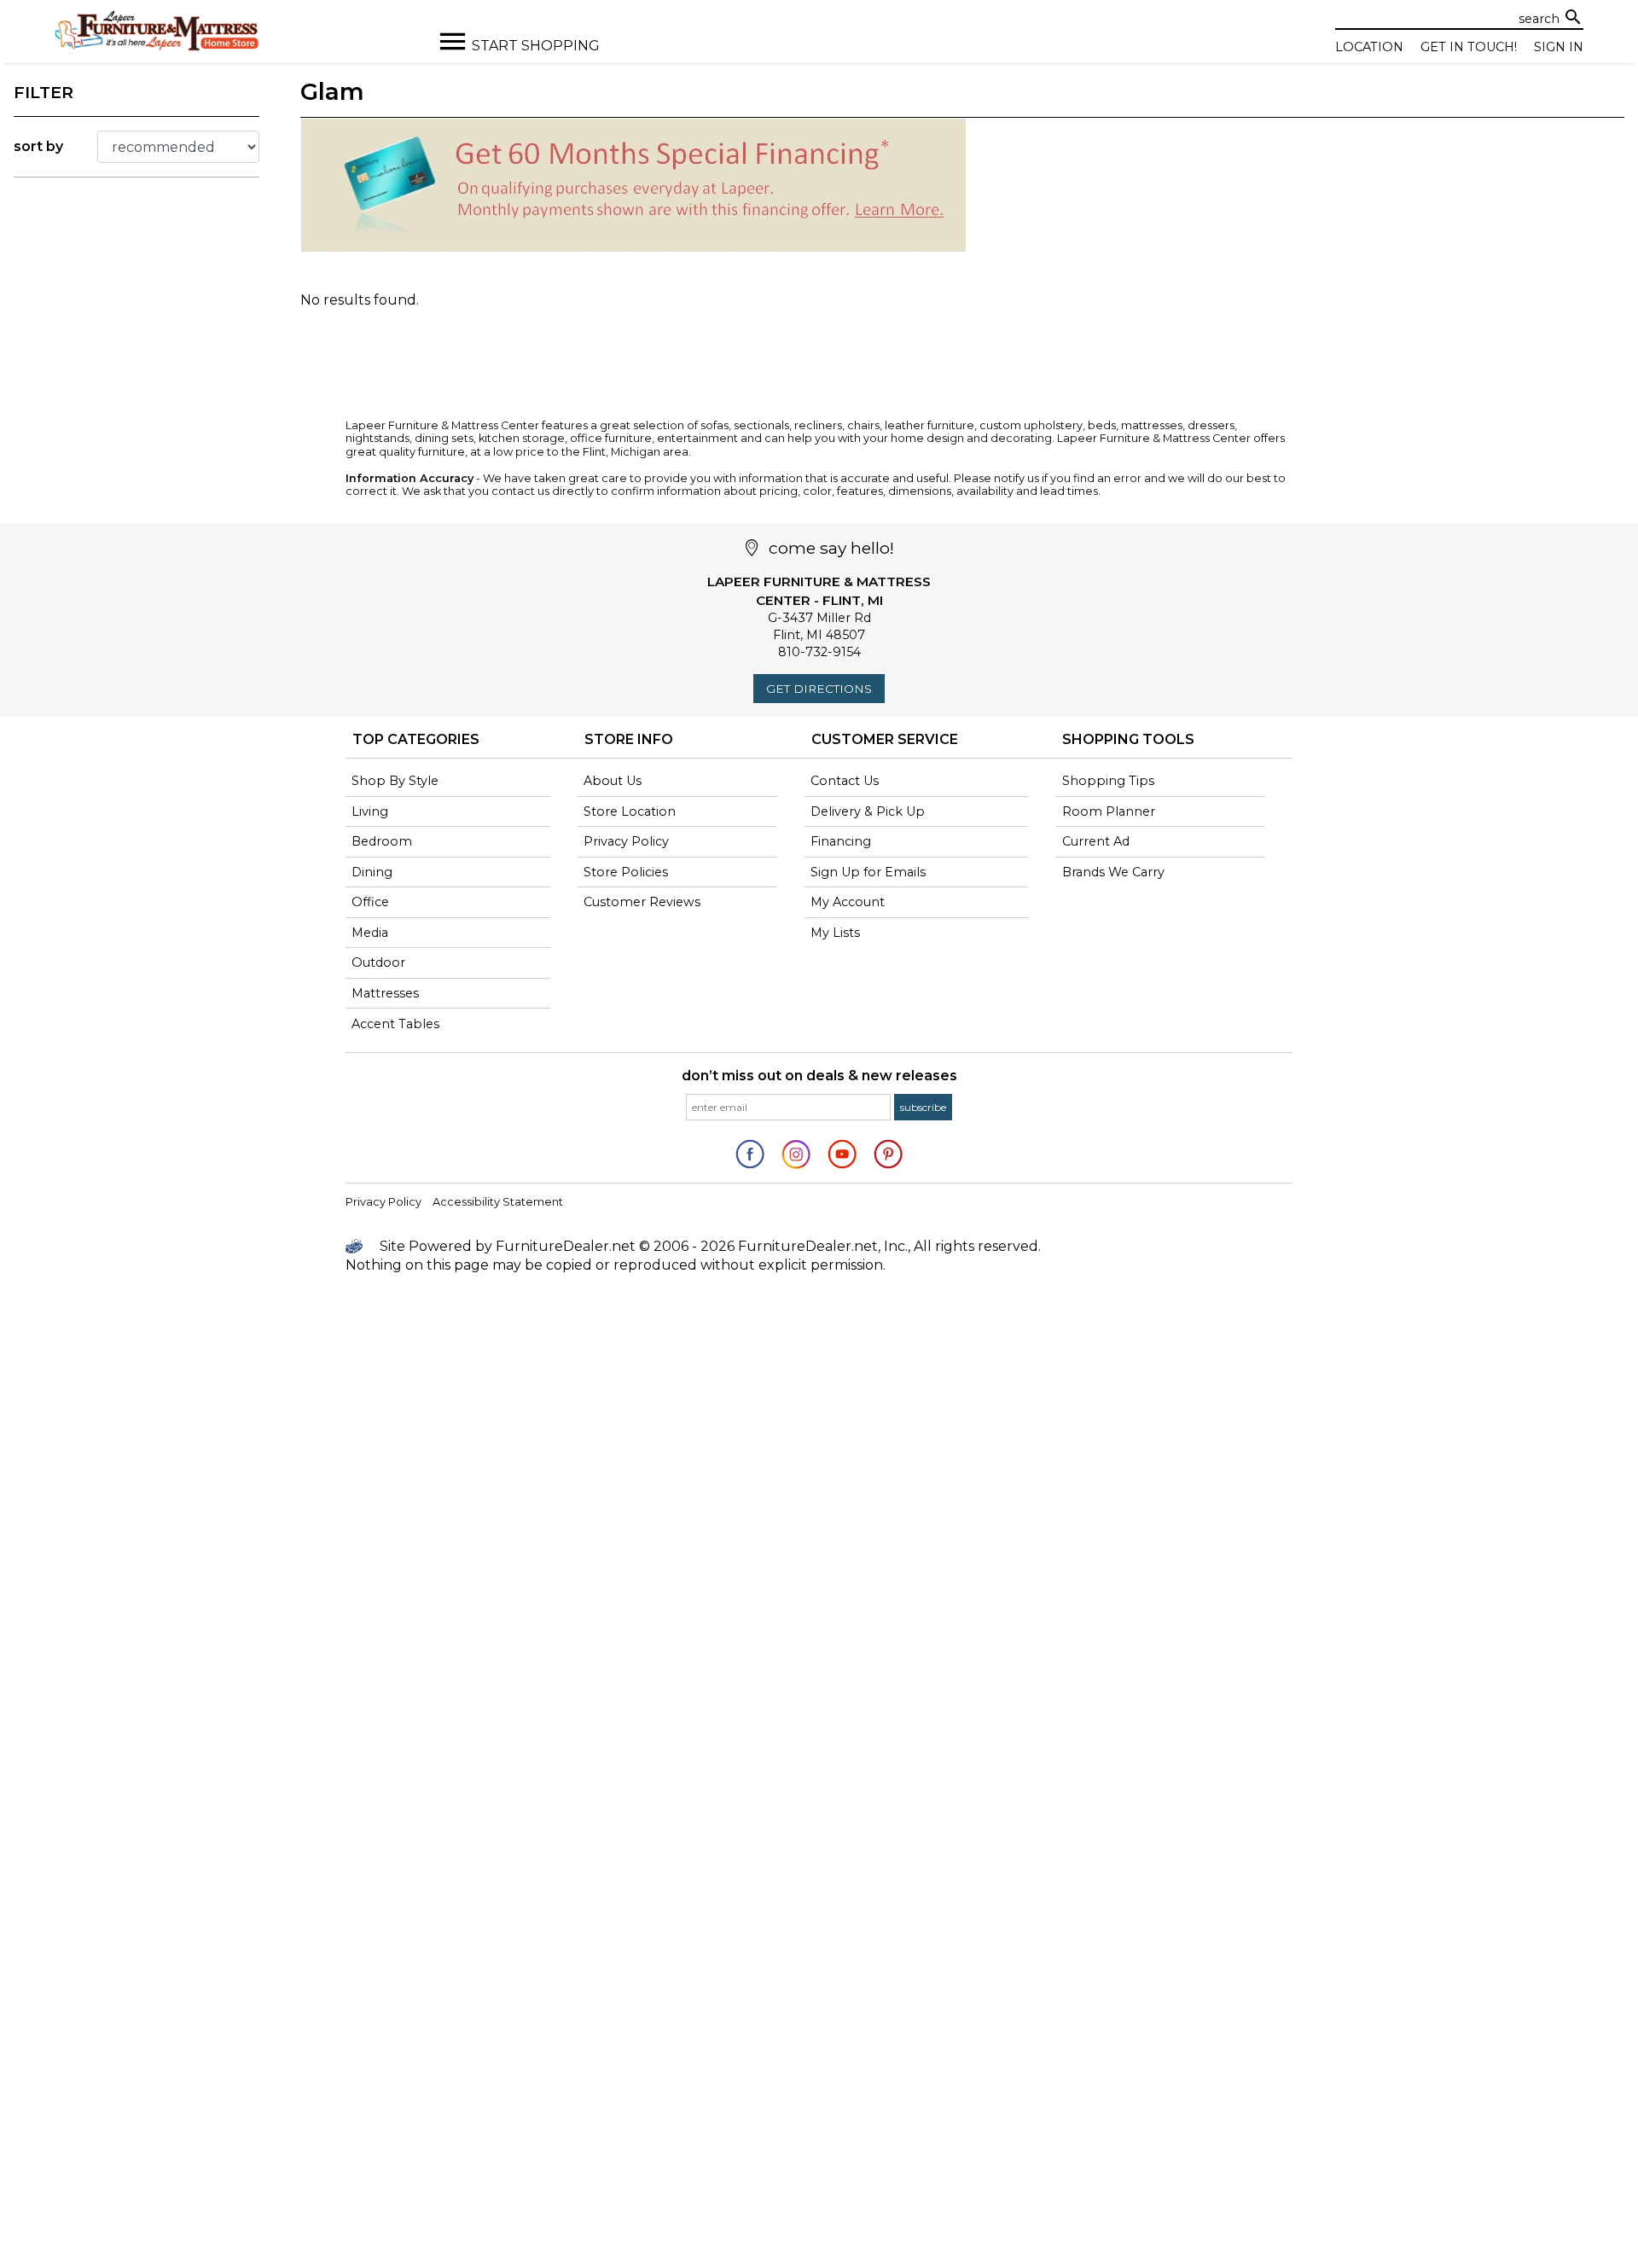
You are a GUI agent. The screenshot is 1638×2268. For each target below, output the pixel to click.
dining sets (444, 438)
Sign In (1559, 47)
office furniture (611, 438)
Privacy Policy (383, 1202)
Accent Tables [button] (395, 1024)
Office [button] (370, 902)
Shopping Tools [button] (1128, 739)
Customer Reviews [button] (642, 902)
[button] (923, 1107)
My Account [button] (848, 902)
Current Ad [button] (1096, 841)
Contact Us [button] (845, 781)
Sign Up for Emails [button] (868, 872)
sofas (714, 425)
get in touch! (1469, 47)
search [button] (1573, 17)
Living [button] (370, 811)
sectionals (761, 425)
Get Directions (819, 689)
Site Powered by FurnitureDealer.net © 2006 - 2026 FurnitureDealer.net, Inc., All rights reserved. (709, 1246)
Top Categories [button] (416, 739)
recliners (818, 425)
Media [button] (370, 933)
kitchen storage (522, 438)
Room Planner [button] (1109, 811)
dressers (1211, 425)
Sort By (38, 146)
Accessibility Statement (498, 1202)
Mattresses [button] (385, 993)
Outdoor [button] (378, 962)
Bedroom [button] (382, 841)
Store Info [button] (629, 739)
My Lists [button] (835, 933)
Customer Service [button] (885, 739)
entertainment (697, 438)
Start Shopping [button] (536, 46)
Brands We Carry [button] (1113, 872)
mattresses (1152, 425)
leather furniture (929, 425)
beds (1102, 425)
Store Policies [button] (626, 872)
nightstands (378, 438)
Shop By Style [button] (395, 781)
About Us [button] (613, 781)
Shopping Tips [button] (1108, 781)
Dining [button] (372, 872)
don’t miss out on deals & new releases (819, 1076)
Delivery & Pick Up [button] (868, 811)
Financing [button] (841, 841)
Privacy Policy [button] (626, 841)
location (1369, 47)
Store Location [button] (630, 811)
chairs (863, 425)
